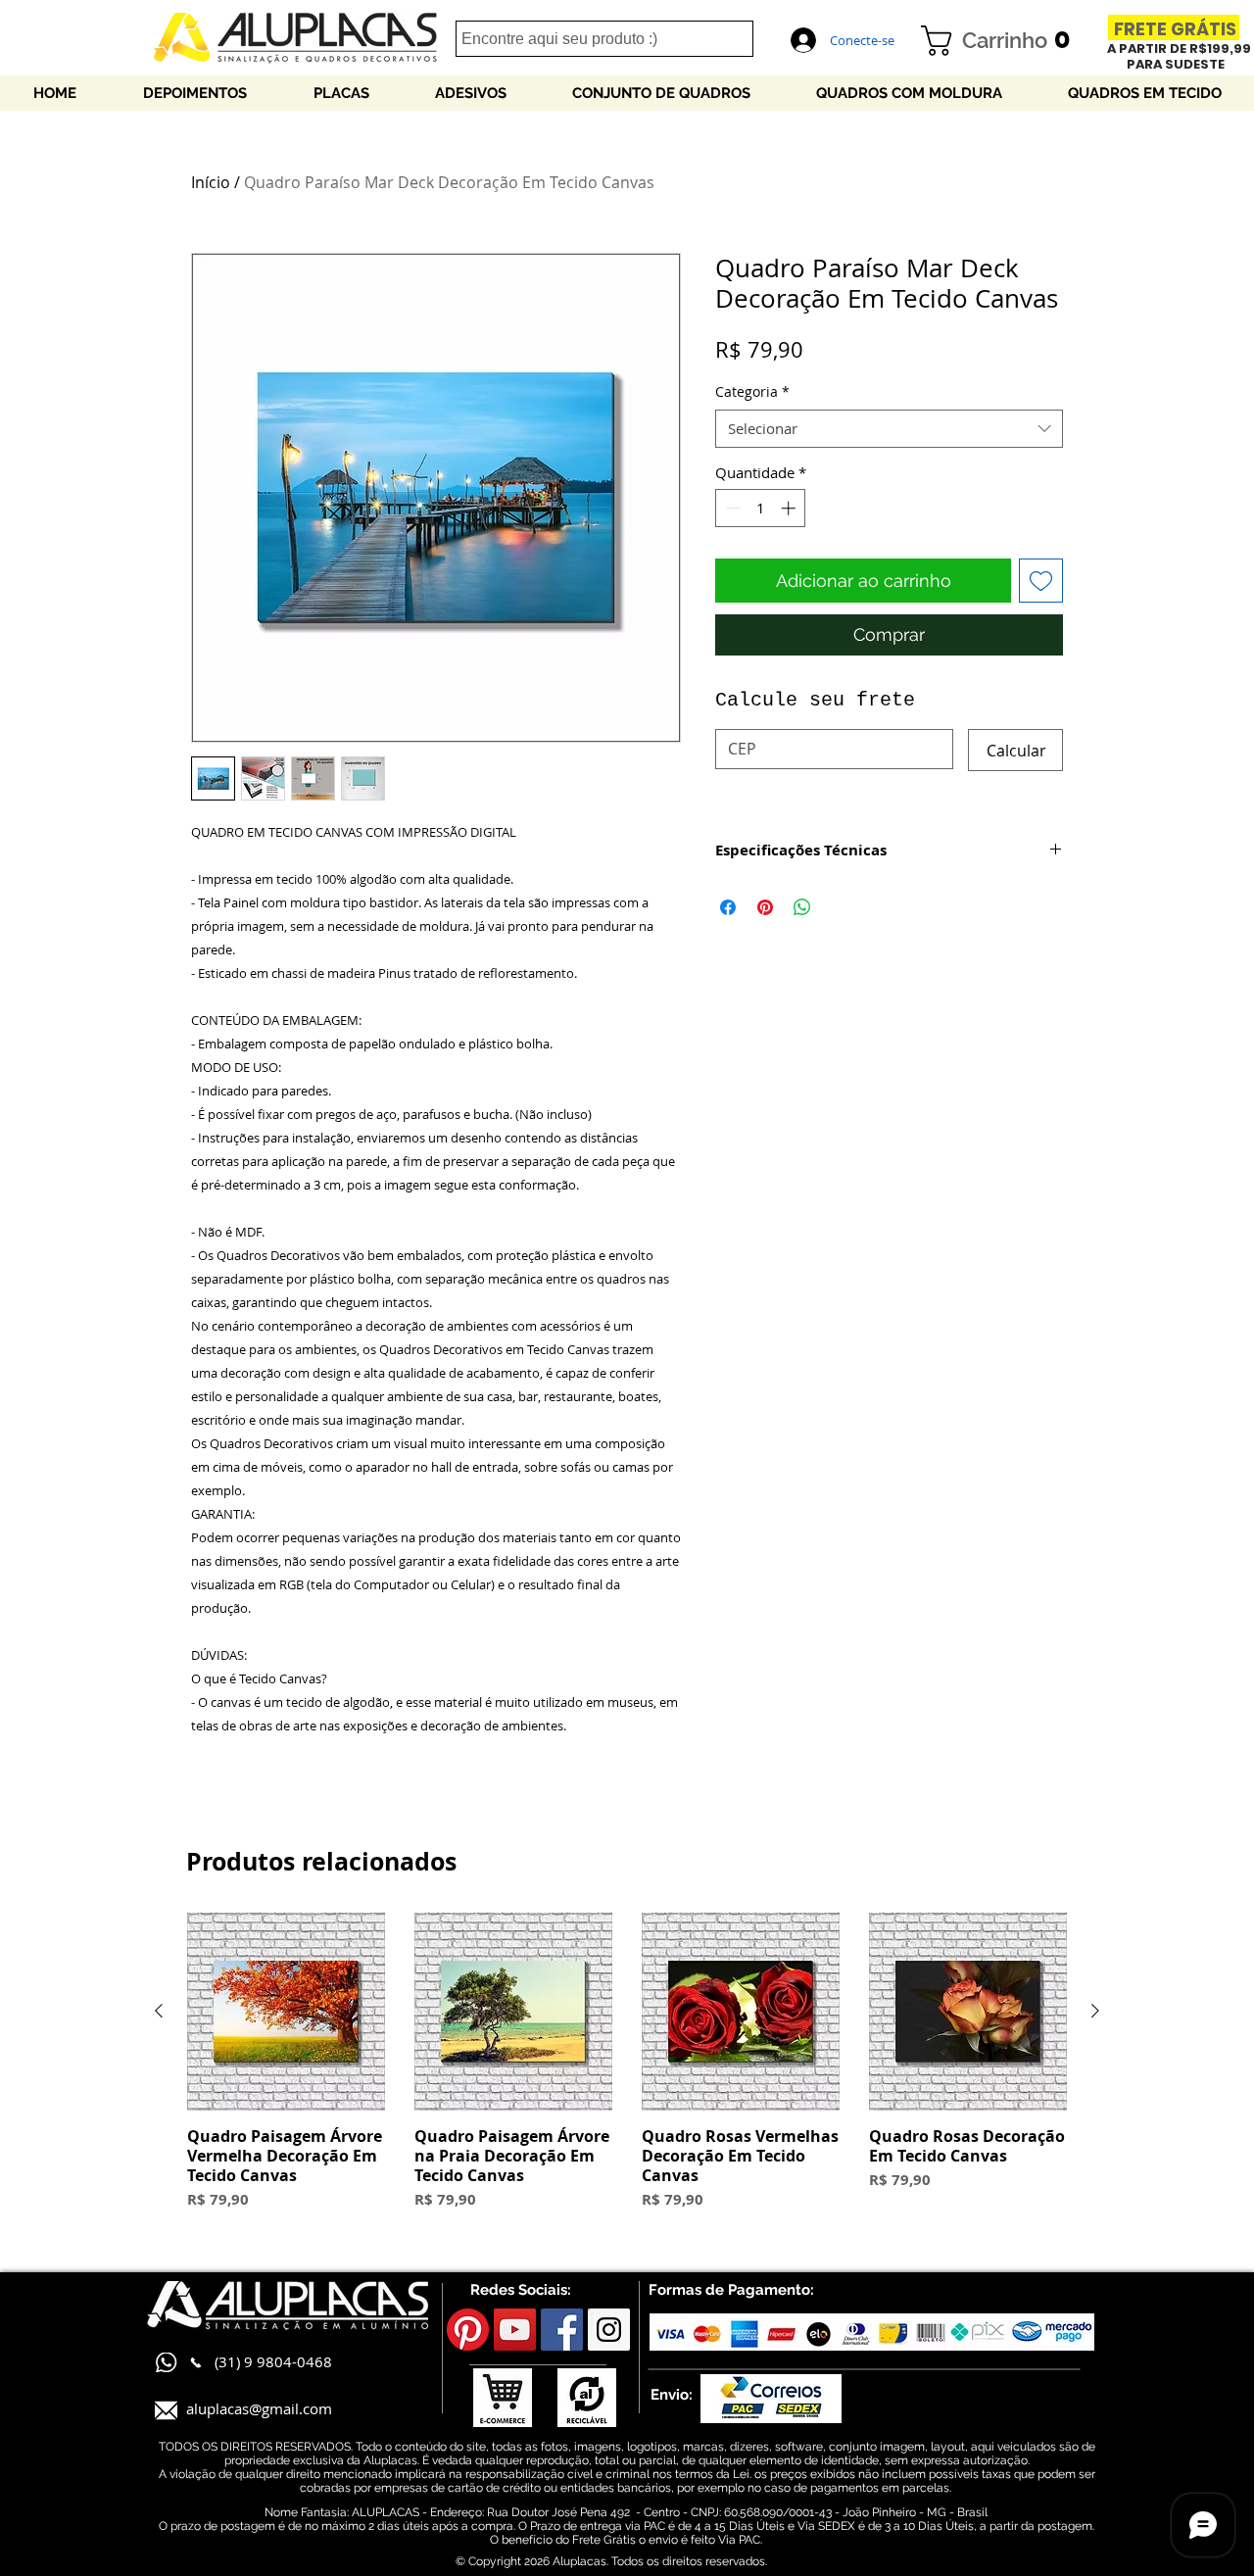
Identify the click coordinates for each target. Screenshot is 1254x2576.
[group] (627, 2072)
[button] (1003, 41)
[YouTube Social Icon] (515, 2330)
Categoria (752, 391)
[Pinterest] (468, 2330)
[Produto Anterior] (159, 2011)
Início (211, 182)
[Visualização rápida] (286, 2012)
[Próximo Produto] (1095, 2011)
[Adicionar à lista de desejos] (1041, 581)
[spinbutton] (761, 508)
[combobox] (889, 429)
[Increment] (790, 508)
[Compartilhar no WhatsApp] (802, 907)
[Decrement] (731, 508)
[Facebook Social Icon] (562, 2330)
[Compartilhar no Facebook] (728, 907)
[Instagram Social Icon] (609, 2330)
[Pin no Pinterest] (765, 907)
